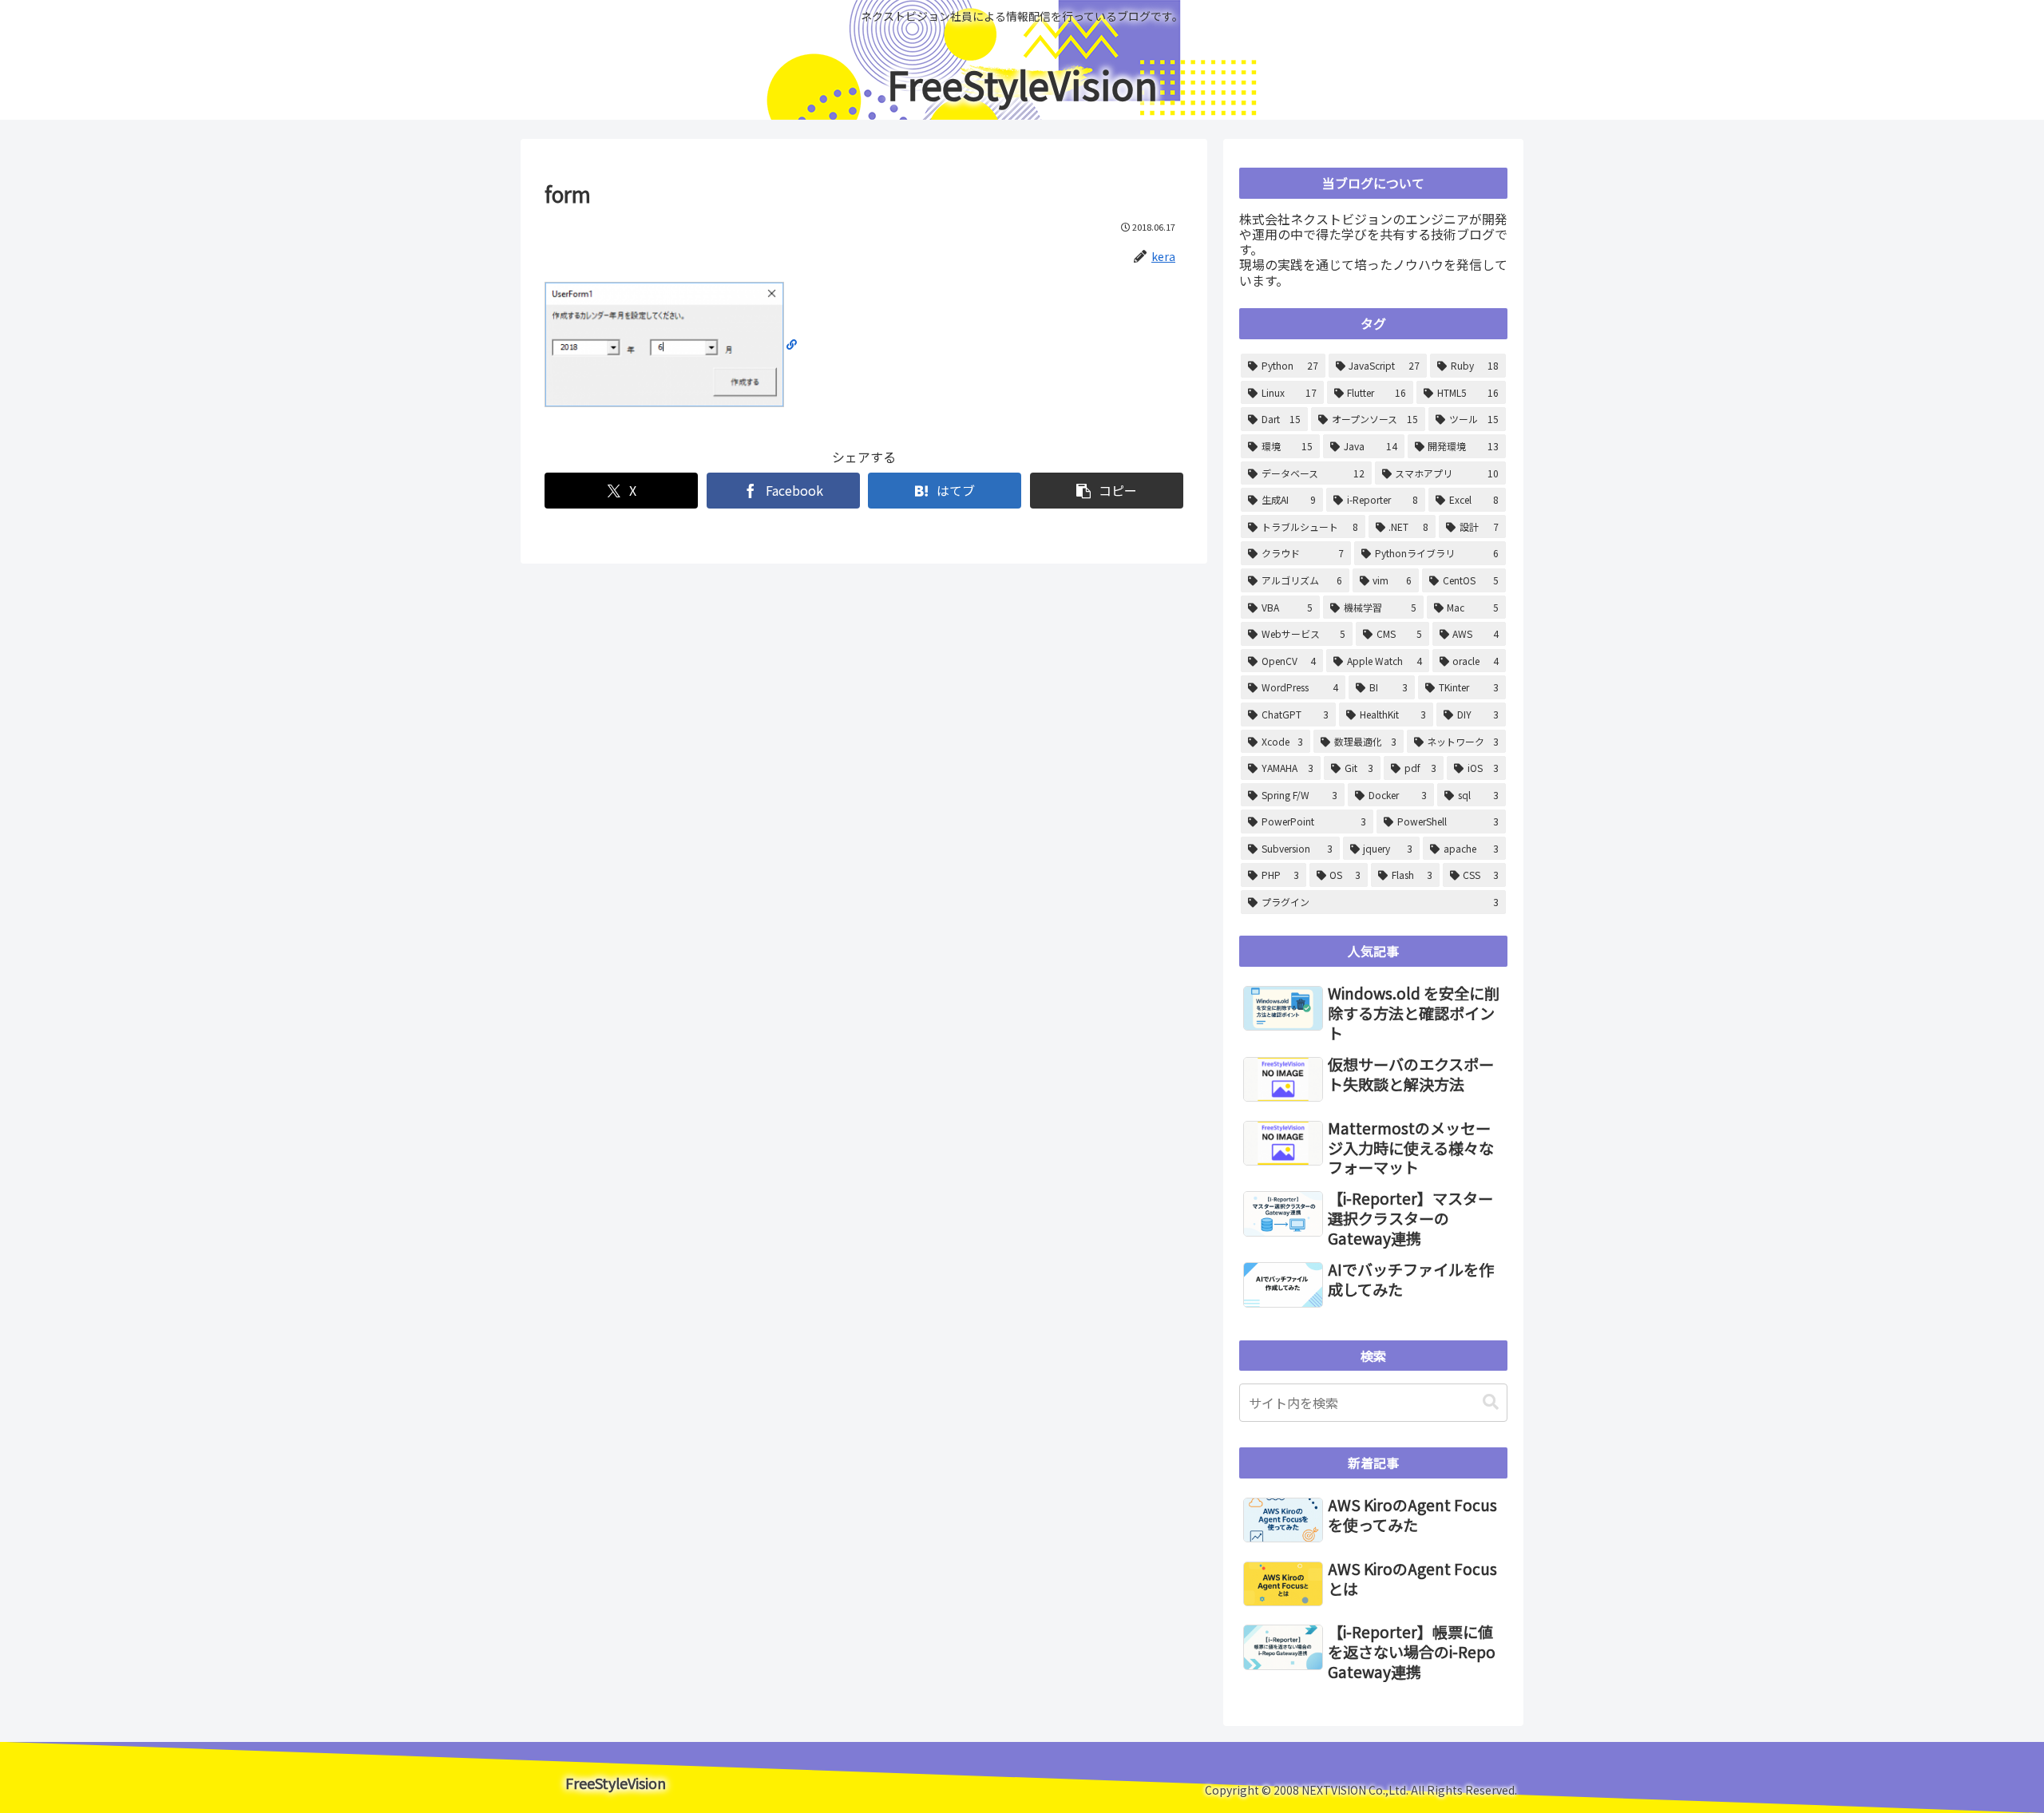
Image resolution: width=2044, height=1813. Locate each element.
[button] (1107, 491)
